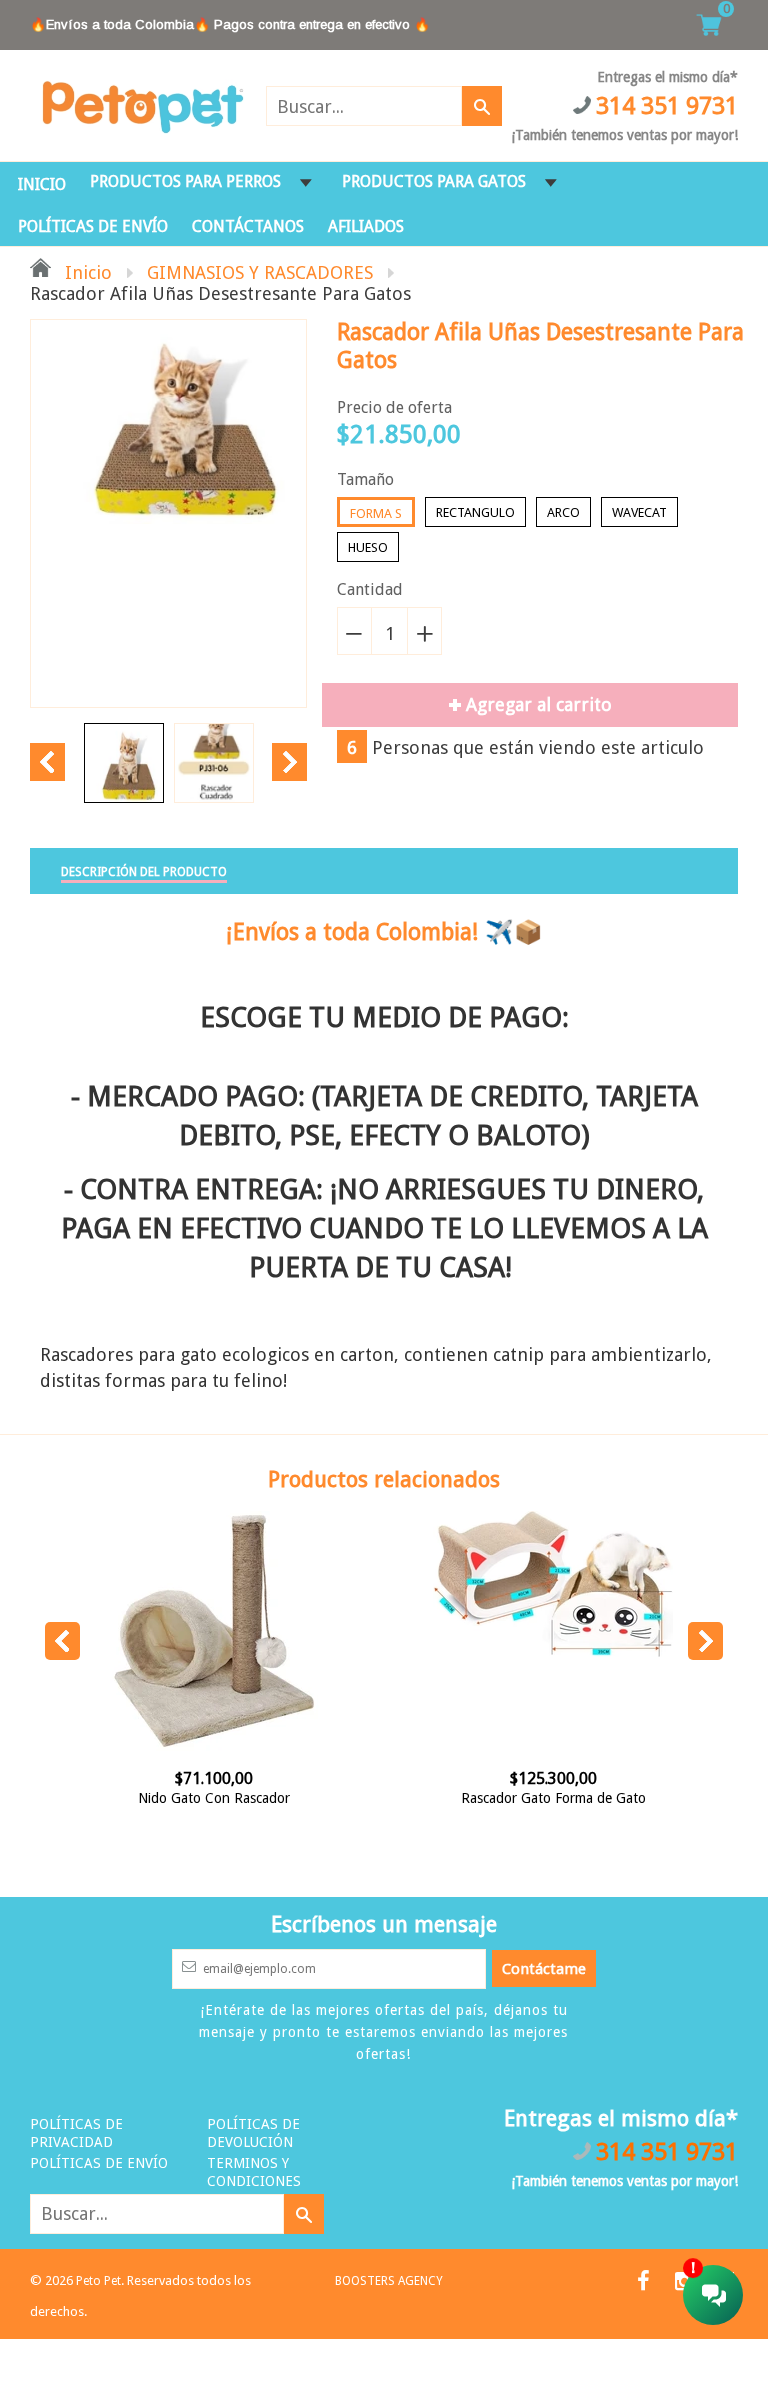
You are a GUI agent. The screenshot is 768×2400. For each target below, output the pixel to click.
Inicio (86, 272)
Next (289, 762)
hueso (368, 547)
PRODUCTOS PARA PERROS (185, 181)
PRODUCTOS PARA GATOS (434, 181)
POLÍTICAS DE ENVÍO (93, 226)
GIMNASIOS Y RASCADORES (260, 272)
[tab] (144, 871)
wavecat (639, 512)
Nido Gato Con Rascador (163, 1798)
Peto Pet (98, 2281)
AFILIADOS (366, 226)
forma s (376, 513)
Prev (47, 762)
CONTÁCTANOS (248, 226)
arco (563, 512)
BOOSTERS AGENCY (389, 2281)
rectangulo (475, 512)
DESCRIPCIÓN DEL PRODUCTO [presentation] (144, 872)
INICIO (42, 184)
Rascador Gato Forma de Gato (501, 1798)
